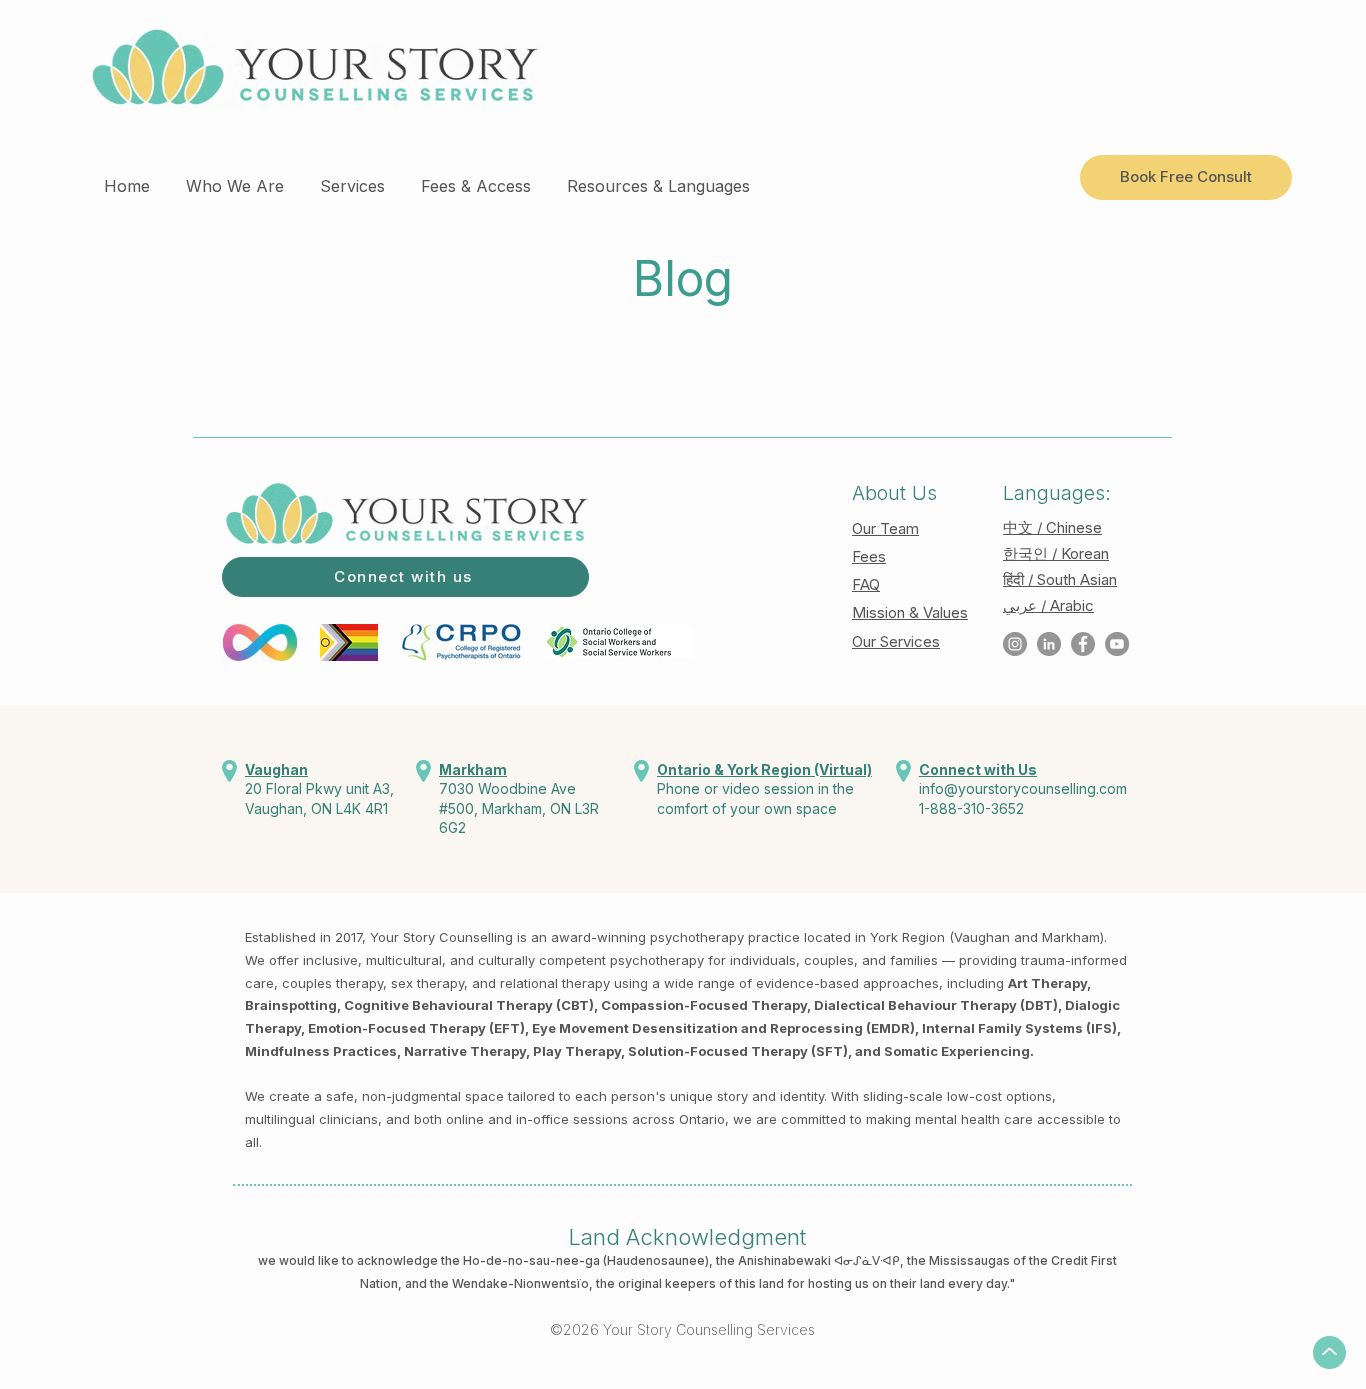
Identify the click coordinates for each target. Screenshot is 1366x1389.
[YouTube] (1117, 644)
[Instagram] (1015, 644)
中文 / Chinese (1052, 527)
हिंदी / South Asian (1060, 579)
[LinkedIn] (1049, 644)
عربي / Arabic (1048, 605)
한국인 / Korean (1056, 553)
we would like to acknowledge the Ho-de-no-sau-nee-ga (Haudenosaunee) (483, 1260)
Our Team (885, 528)
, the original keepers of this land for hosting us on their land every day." (802, 1283)
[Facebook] (1083, 644)
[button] (235, 177)
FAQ (866, 584)
